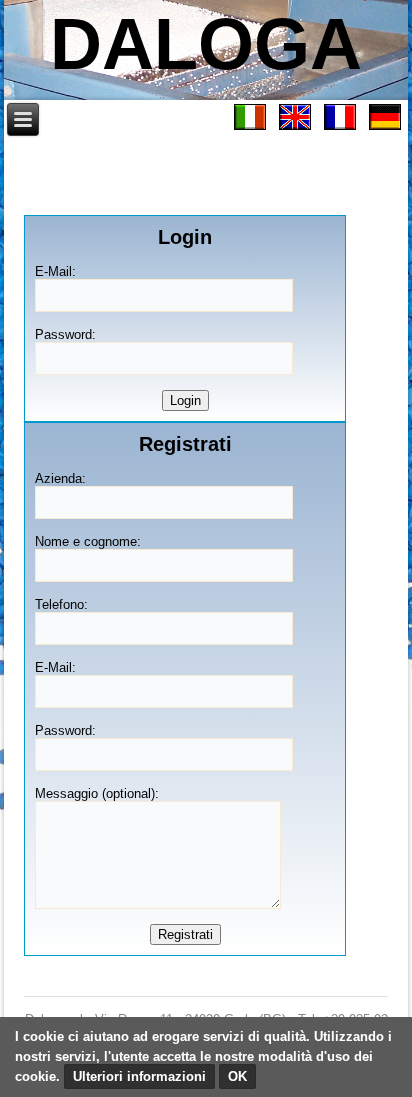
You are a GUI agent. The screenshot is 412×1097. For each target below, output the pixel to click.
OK (237, 1076)
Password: (65, 334)
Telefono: (61, 604)
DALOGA (206, 44)
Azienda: (60, 478)
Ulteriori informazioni (139, 1076)
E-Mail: (55, 271)
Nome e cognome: (88, 541)
